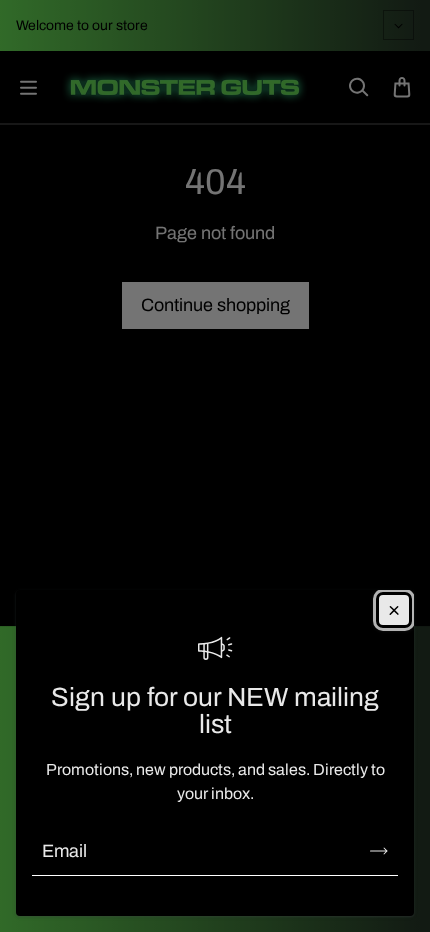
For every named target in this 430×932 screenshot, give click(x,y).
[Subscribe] (379, 851)
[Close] (394, 610)
